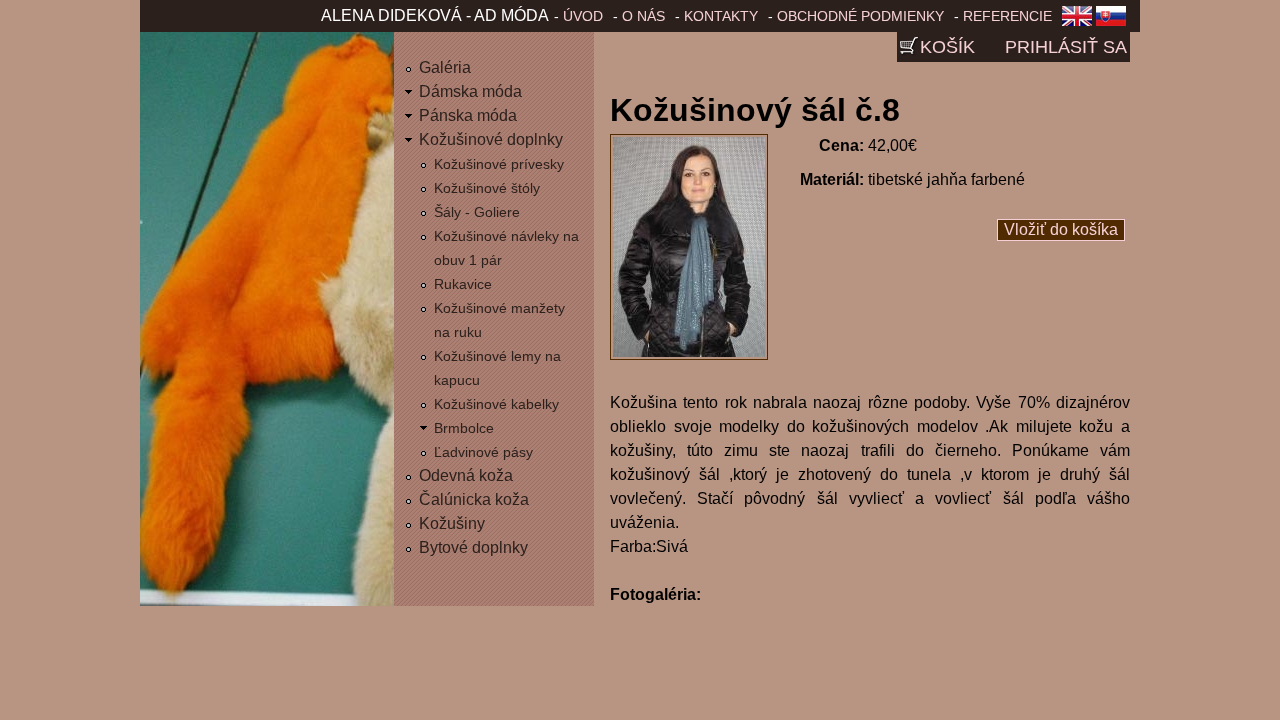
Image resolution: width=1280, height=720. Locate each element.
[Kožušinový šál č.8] (689, 354)
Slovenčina (1115, 22)
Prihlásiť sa (1066, 47)
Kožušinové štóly (487, 188)
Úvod (583, 16)
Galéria (445, 67)
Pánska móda (468, 115)
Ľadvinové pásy (483, 452)
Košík (947, 47)
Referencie (1007, 16)
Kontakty (721, 16)
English (1077, 22)
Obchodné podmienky (860, 16)
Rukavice (463, 284)
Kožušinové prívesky (499, 164)
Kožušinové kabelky (496, 404)
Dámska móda (470, 91)
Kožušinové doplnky (491, 139)
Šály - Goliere (477, 212)
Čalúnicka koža (474, 499)
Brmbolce (464, 428)
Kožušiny (452, 523)
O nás (643, 16)
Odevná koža (466, 475)
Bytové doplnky (473, 547)
